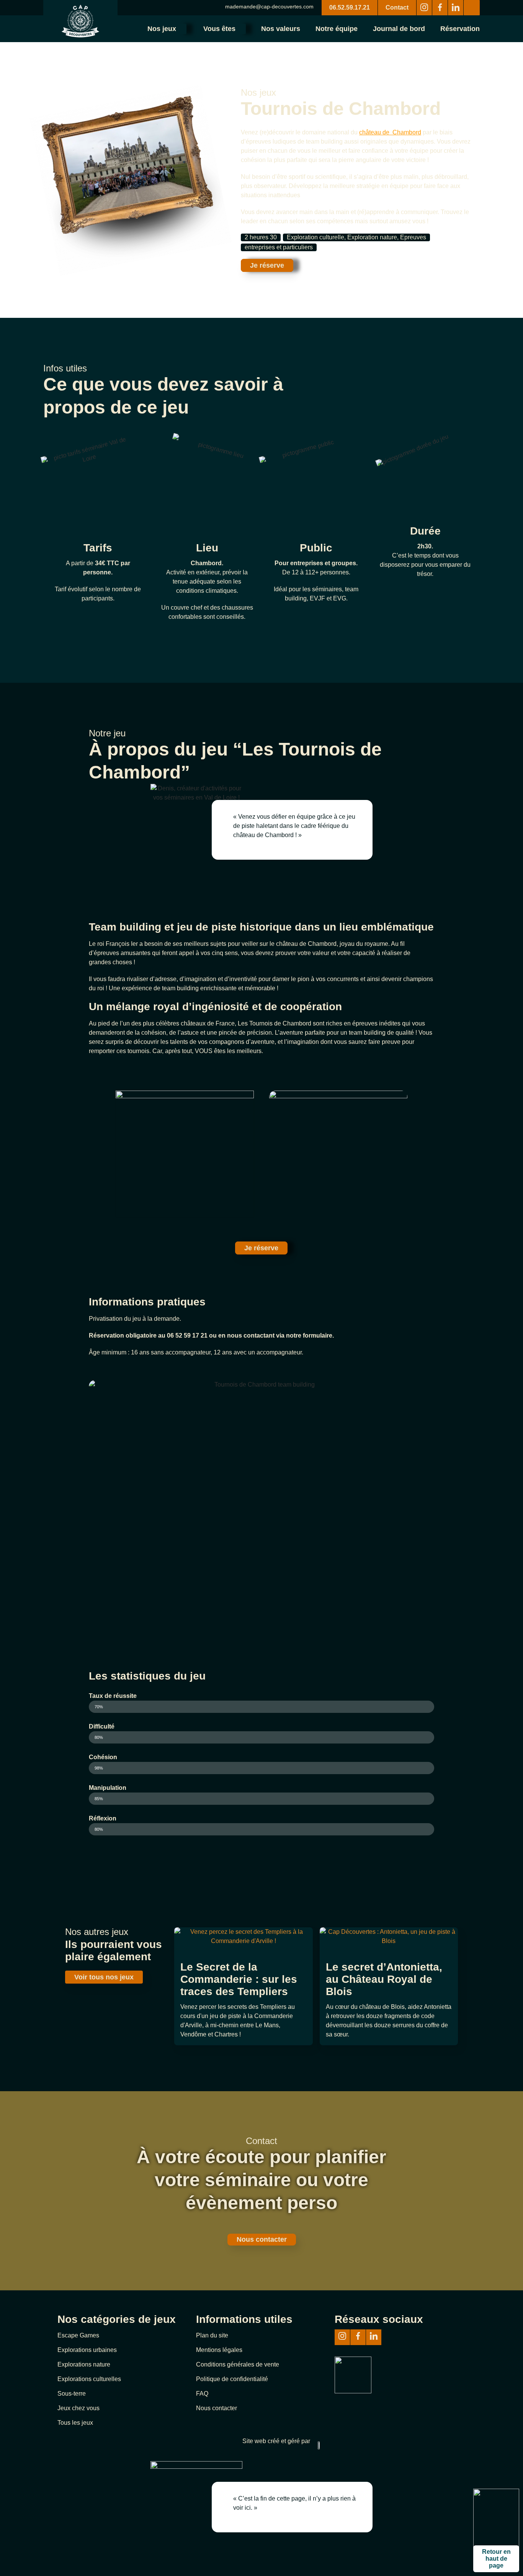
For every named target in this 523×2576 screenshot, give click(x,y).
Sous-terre (72, 2394)
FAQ (202, 2394)
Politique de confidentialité (232, 2379)
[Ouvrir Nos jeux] (182, 29)
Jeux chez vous (78, 2408)
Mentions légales (219, 2350)
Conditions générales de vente (238, 2364)
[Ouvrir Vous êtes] (242, 29)
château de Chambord (390, 132)
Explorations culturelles (89, 2379)
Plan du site (212, 2335)
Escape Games (78, 2335)
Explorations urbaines (87, 2350)
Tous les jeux (75, 2423)
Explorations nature (84, 2364)
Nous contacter (217, 2408)
